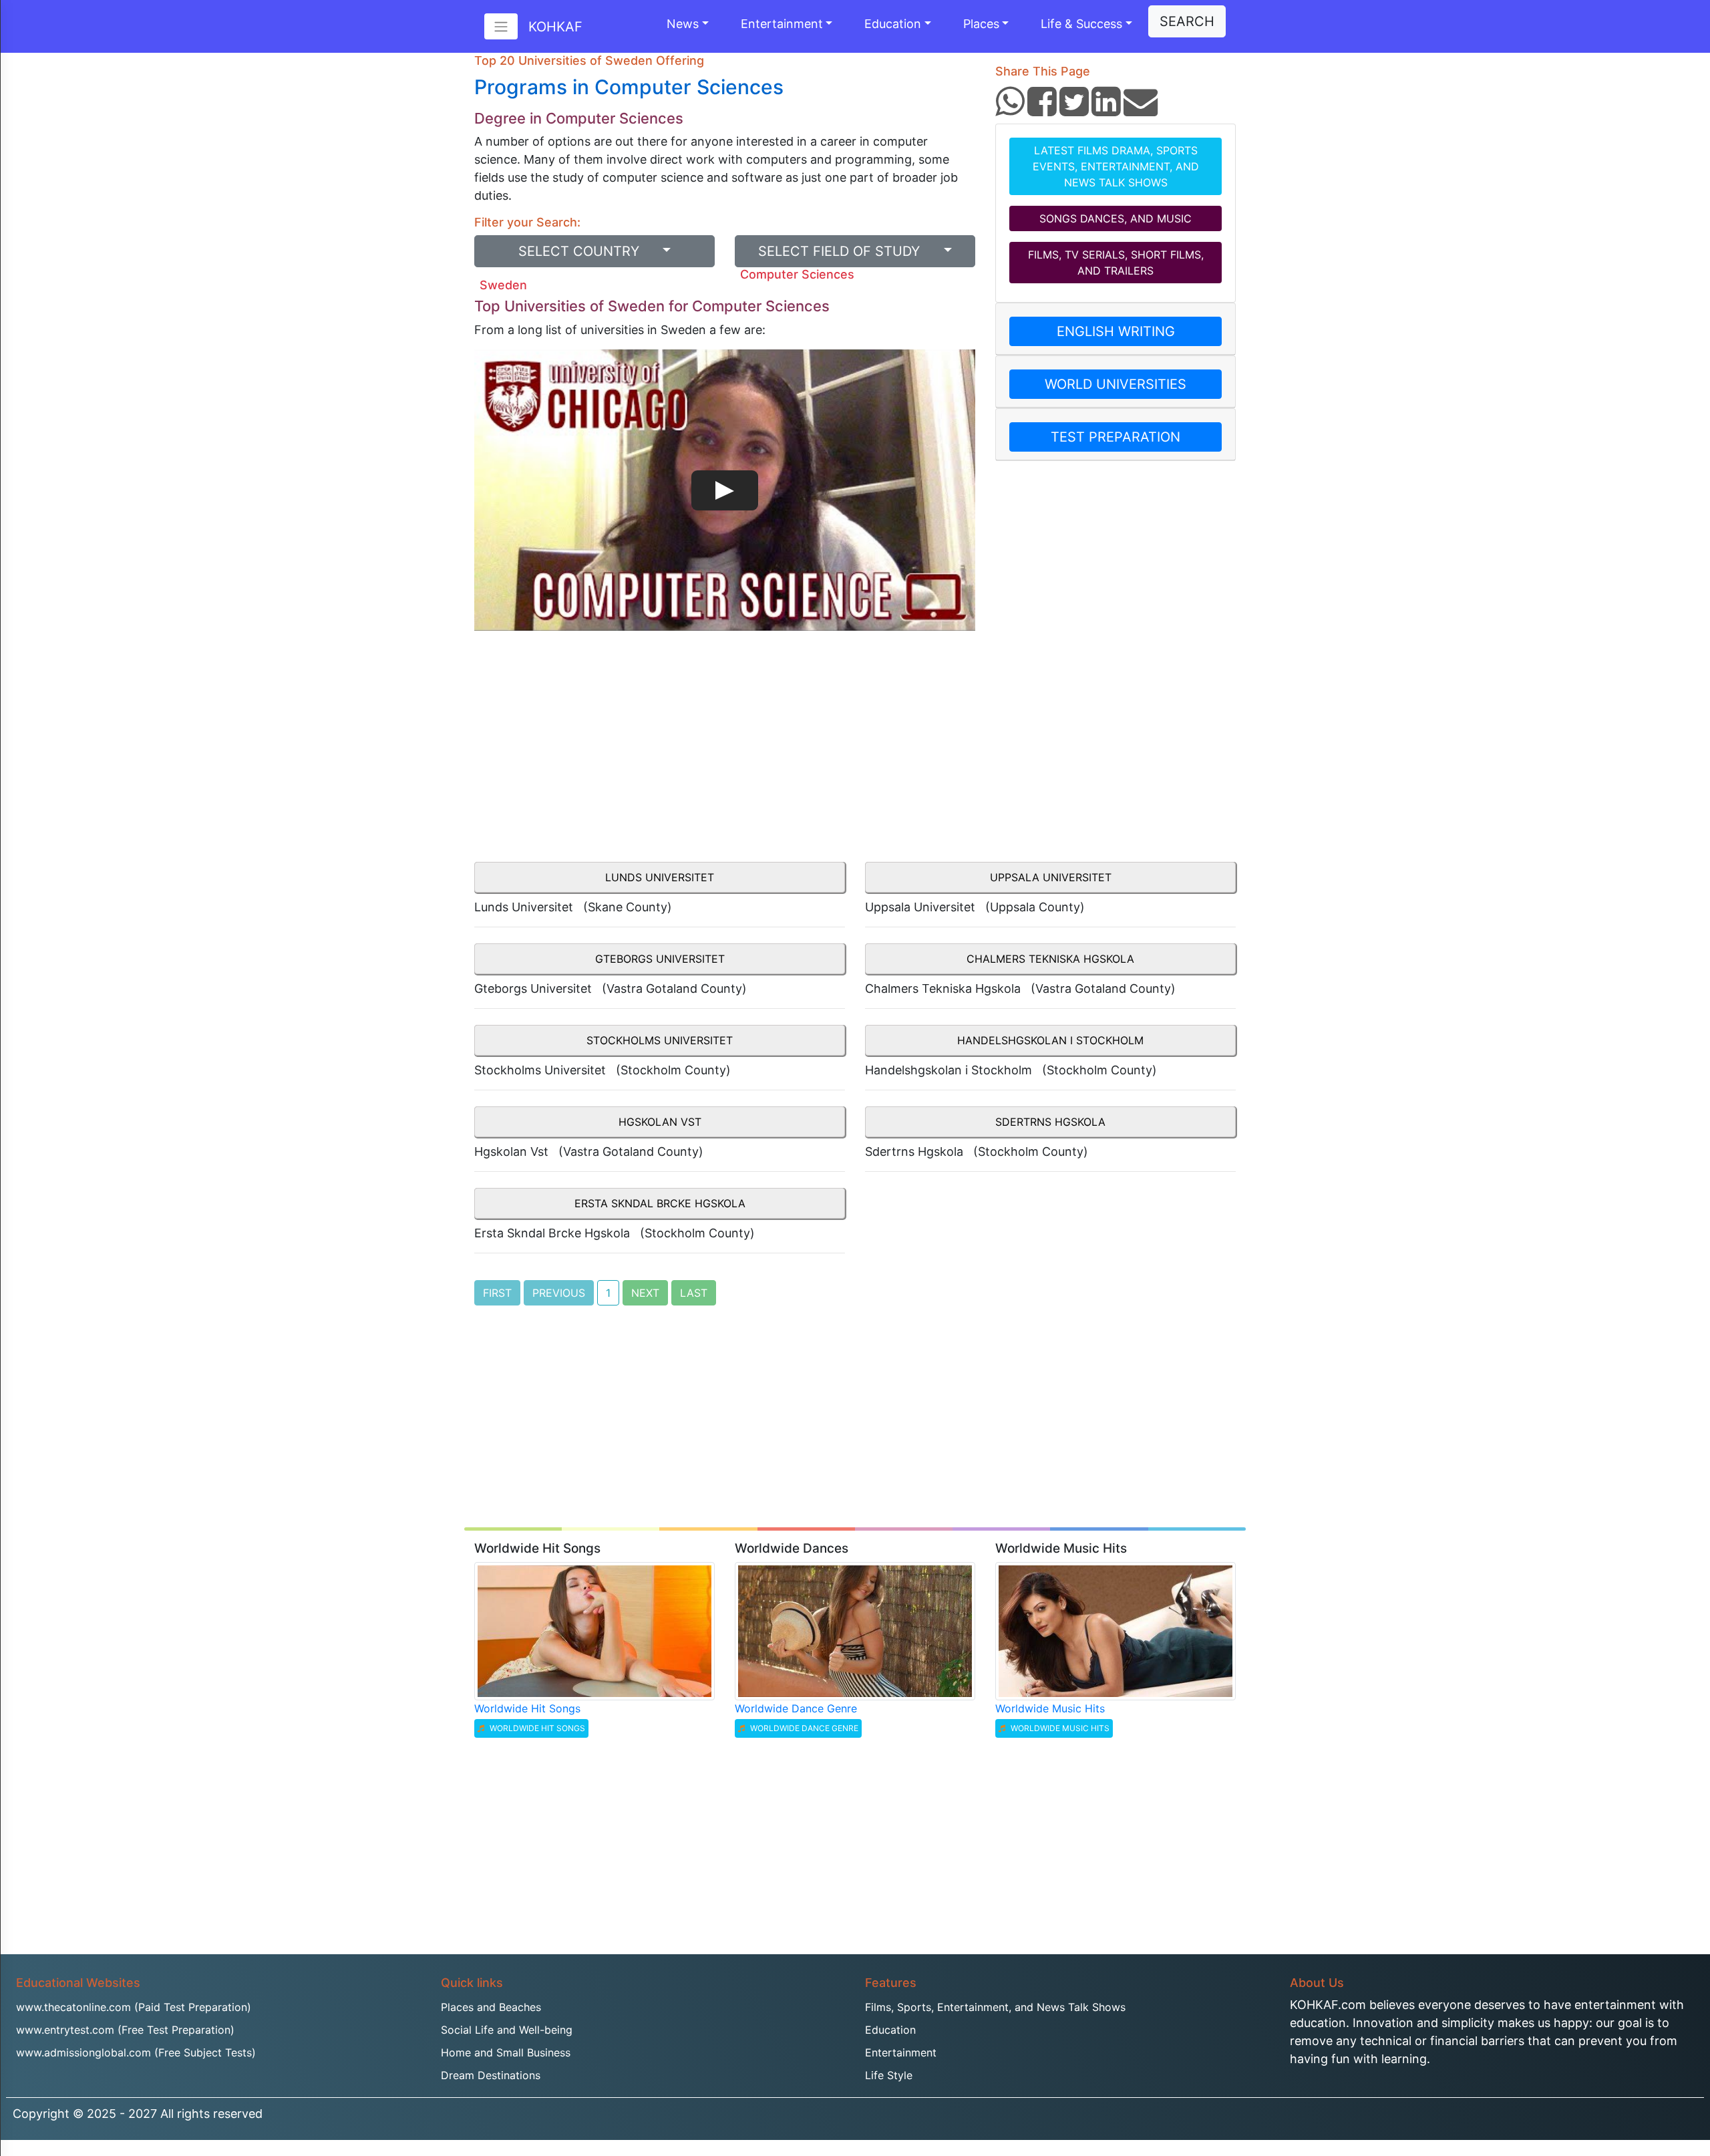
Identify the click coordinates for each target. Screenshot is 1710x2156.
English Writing (1116, 331)
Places (981, 24)
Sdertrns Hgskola (1050, 1122)
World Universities (1116, 384)
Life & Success (1081, 24)
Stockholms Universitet (660, 1040)
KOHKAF (555, 27)
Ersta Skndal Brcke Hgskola (660, 1203)
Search (1187, 21)
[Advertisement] (725, 754)
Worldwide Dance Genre (796, 1708)
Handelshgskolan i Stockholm (1050, 1040)
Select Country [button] (589, 251)
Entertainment (782, 24)
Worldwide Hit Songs (527, 1708)
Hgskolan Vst (660, 1122)
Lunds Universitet (660, 877)
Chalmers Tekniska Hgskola (1050, 959)
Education (893, 24)
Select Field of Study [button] (849, 251)
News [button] (683, 24)
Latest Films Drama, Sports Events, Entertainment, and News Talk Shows (1116, 166)
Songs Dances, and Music (1116, 218)
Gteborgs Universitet (660, 959)
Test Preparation (1116, 437)
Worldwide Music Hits (1050, 1708)
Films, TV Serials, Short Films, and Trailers (1116, 263)
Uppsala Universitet (1051, 877)
